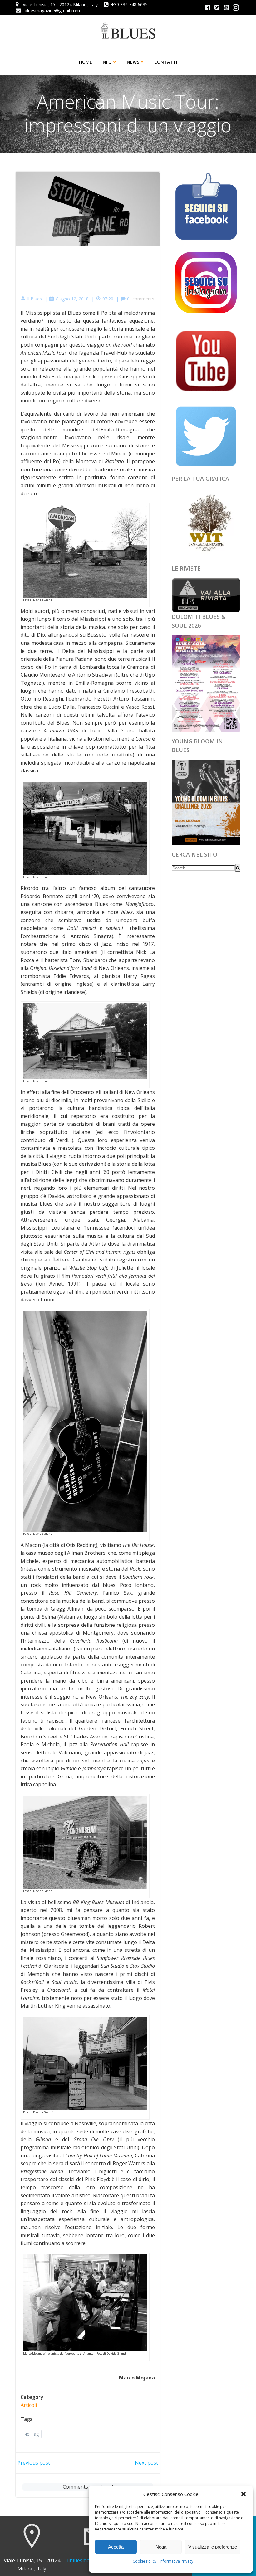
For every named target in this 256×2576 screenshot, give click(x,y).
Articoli (29, 2405)
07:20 (108, 299)
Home (86, 62)
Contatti (166, 62)
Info (107, 62)
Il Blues (34, 299)
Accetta (116, 2547)
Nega (161, 2547)
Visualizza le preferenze (213, 2547)
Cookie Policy (145, 2561)
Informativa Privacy (176, 2561)
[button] (244, 2494)
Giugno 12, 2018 (72, 299)
